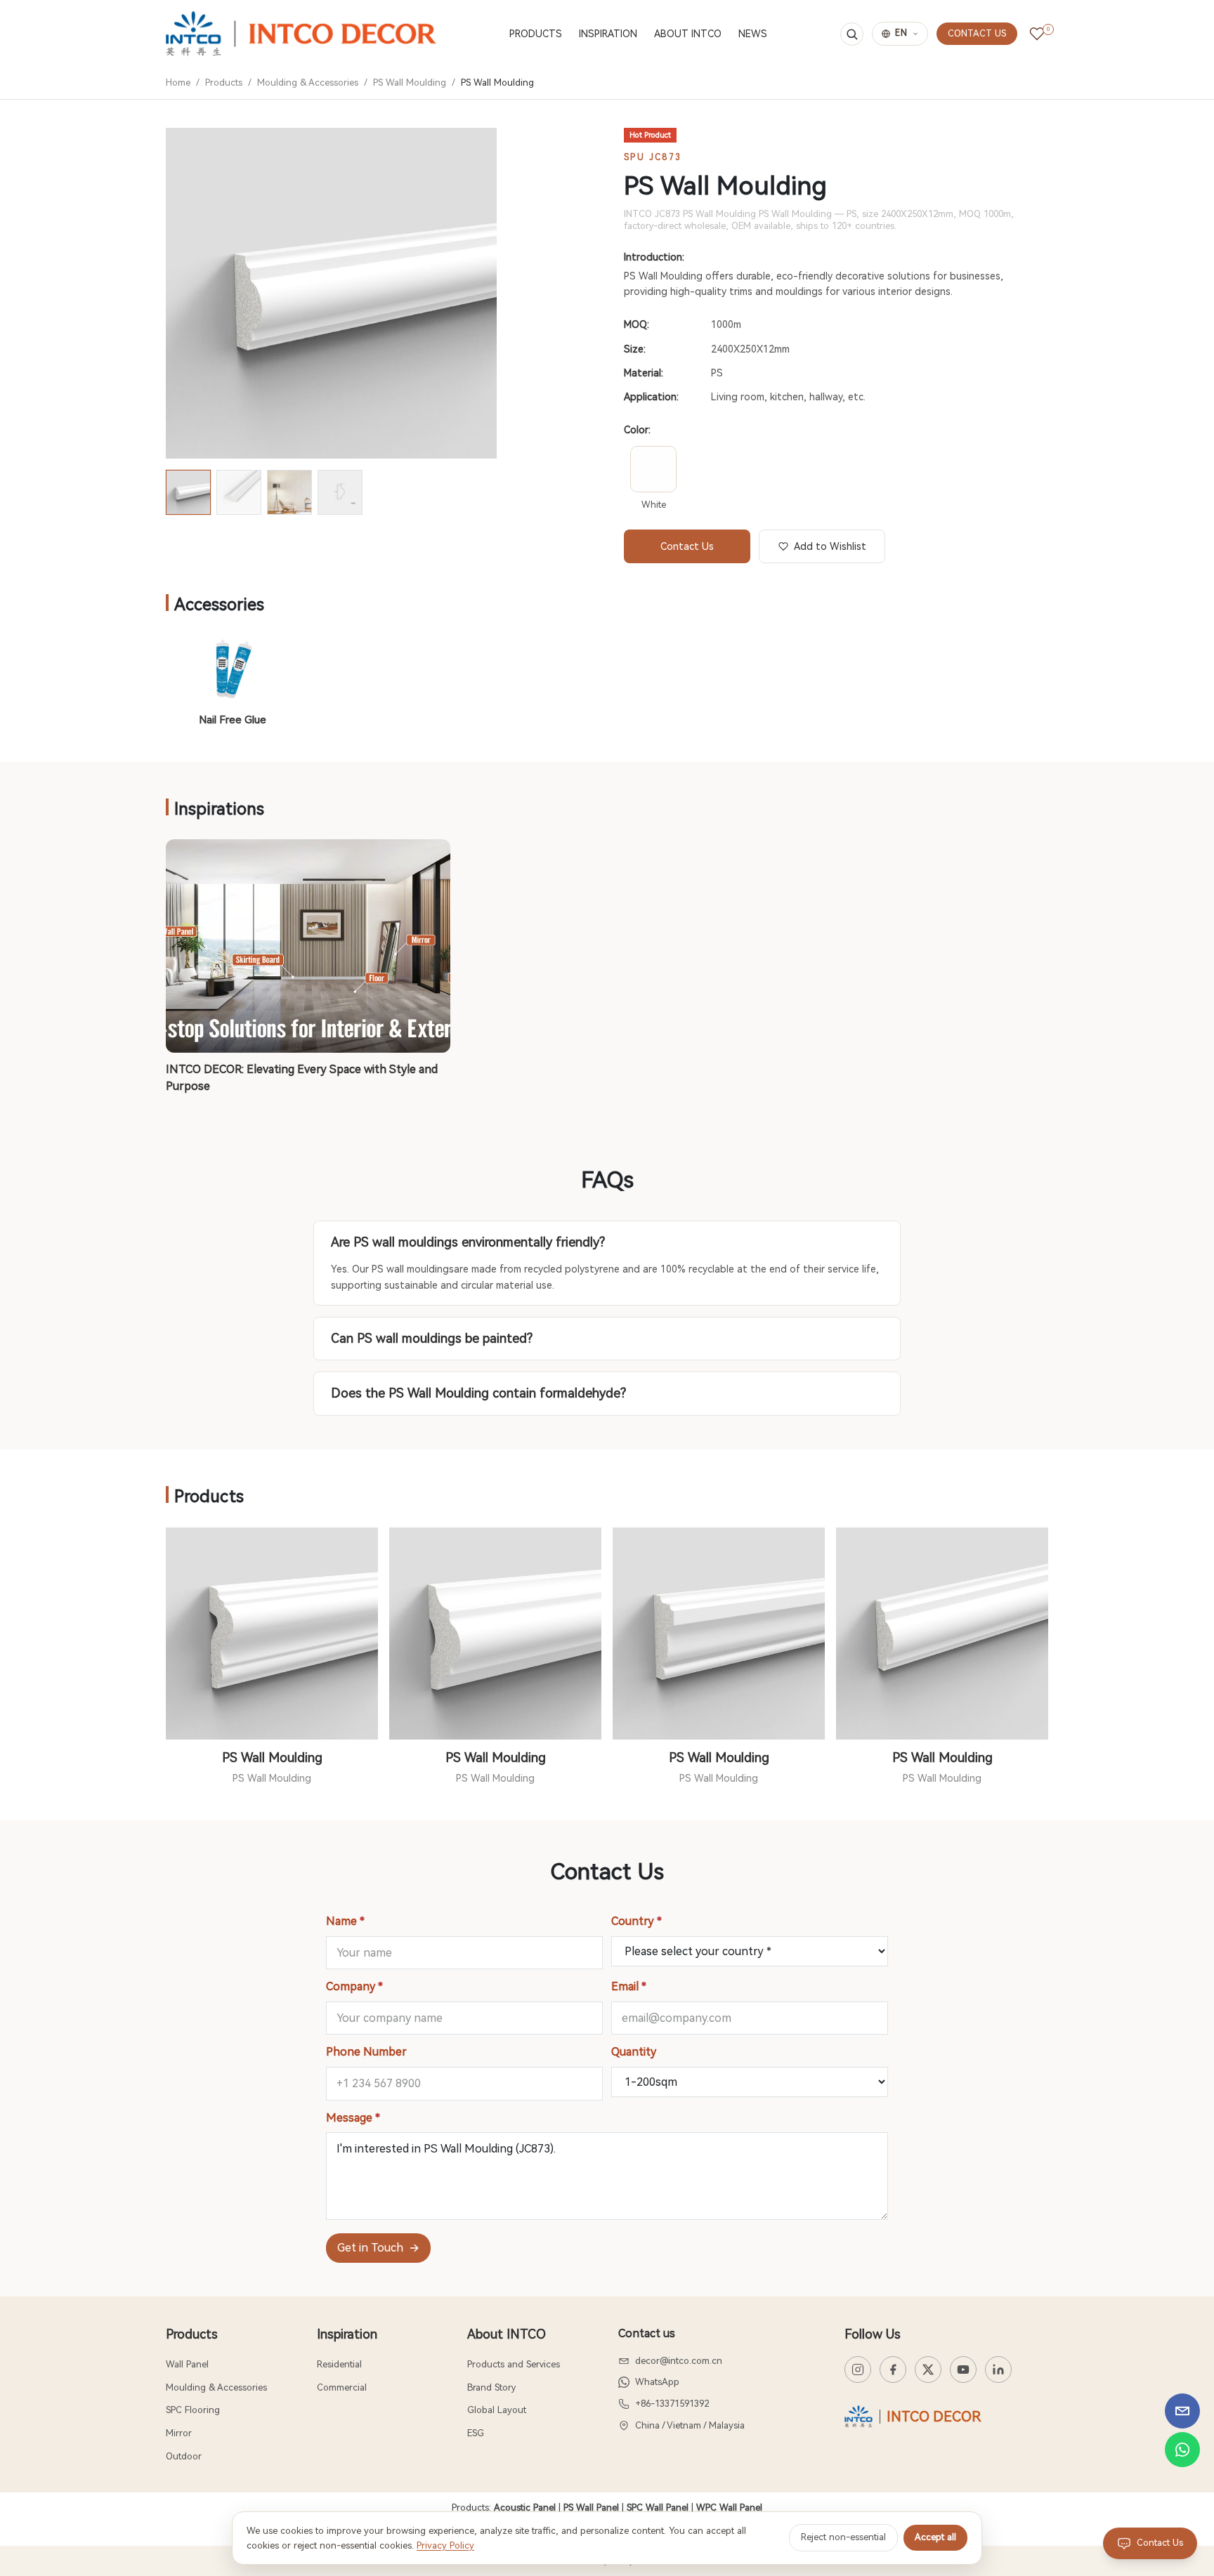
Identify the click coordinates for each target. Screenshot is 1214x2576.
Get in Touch (378, 2248)
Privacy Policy (445, 2545)
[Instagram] (858, 2370)
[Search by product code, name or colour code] (852, 34)
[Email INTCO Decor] (1182, 2411)
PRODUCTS (536, 34)
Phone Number (366, 2052)
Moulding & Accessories (308, 83)
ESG (476, 2433)
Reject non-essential (843, 2537)
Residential (339, 2364)
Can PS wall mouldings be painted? (432, 1338)
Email (629, 1986)
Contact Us (687, 546)
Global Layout (497, 2410)
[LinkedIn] (998, 2370)
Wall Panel (187, 2364)
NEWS (753, 34)
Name (345, 1921)
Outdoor (184, 2456)
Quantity (634, 2052)
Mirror (179, 2433)
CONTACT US (977, 33)
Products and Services (514, 2364)
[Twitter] (928, 2370)
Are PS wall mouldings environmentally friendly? (468, 1242)
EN (901, 33)
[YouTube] (963, 2370)
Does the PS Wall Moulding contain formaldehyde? (478, 1393)
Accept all (935, 2537)
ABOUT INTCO (688, 34)
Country (637, 1921)
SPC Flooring (193, 2410)
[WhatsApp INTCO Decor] (1182, 2450)
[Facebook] (893, 2370)
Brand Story (491, 2387)
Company (354, 1986)
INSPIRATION (608, 34)
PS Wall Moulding (410, 83)
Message (353, 2118)
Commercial (342, 2387)
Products (224, 83)
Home (178, 83)
